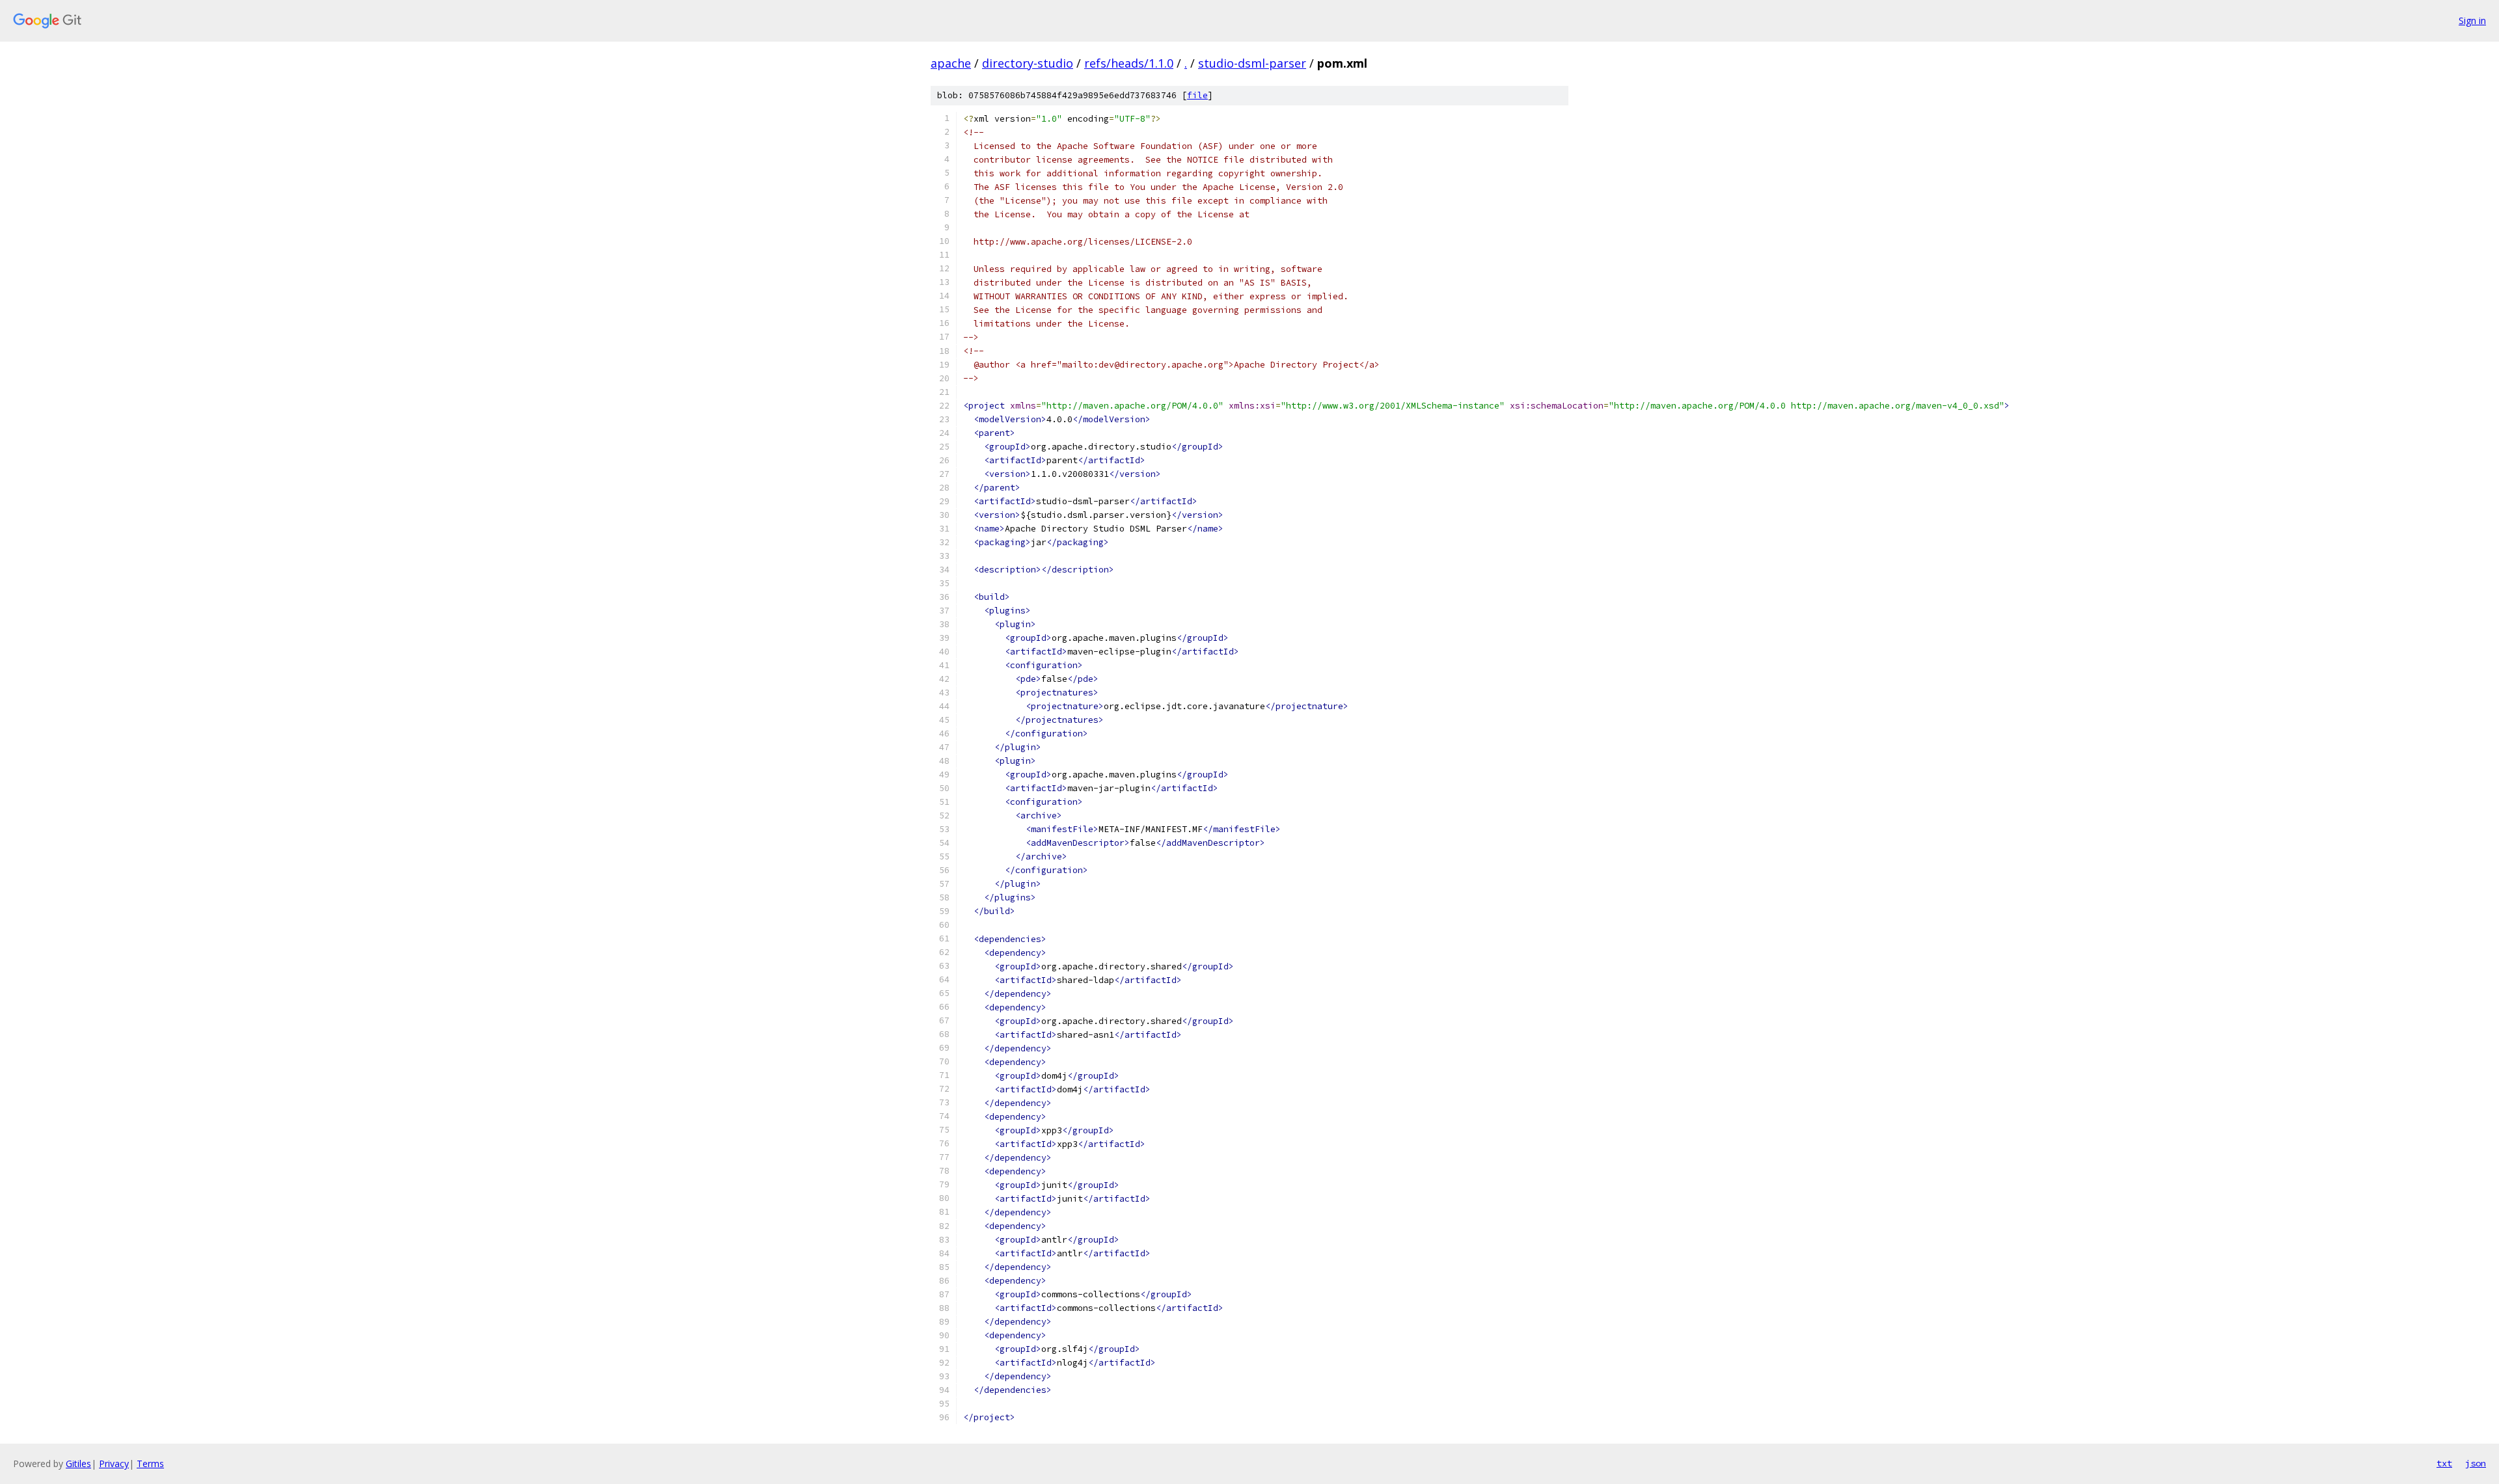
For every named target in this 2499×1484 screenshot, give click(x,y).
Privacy (114, 1464)
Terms (150, 1464)
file (1197, 95)
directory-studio (1028, 63)
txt (2444, 1463)
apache (951, 63)
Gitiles (78, 1464)
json (2476, 1463)
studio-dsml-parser (1252, 63)
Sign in (2472, 20)
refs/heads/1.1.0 (1129, 63)
